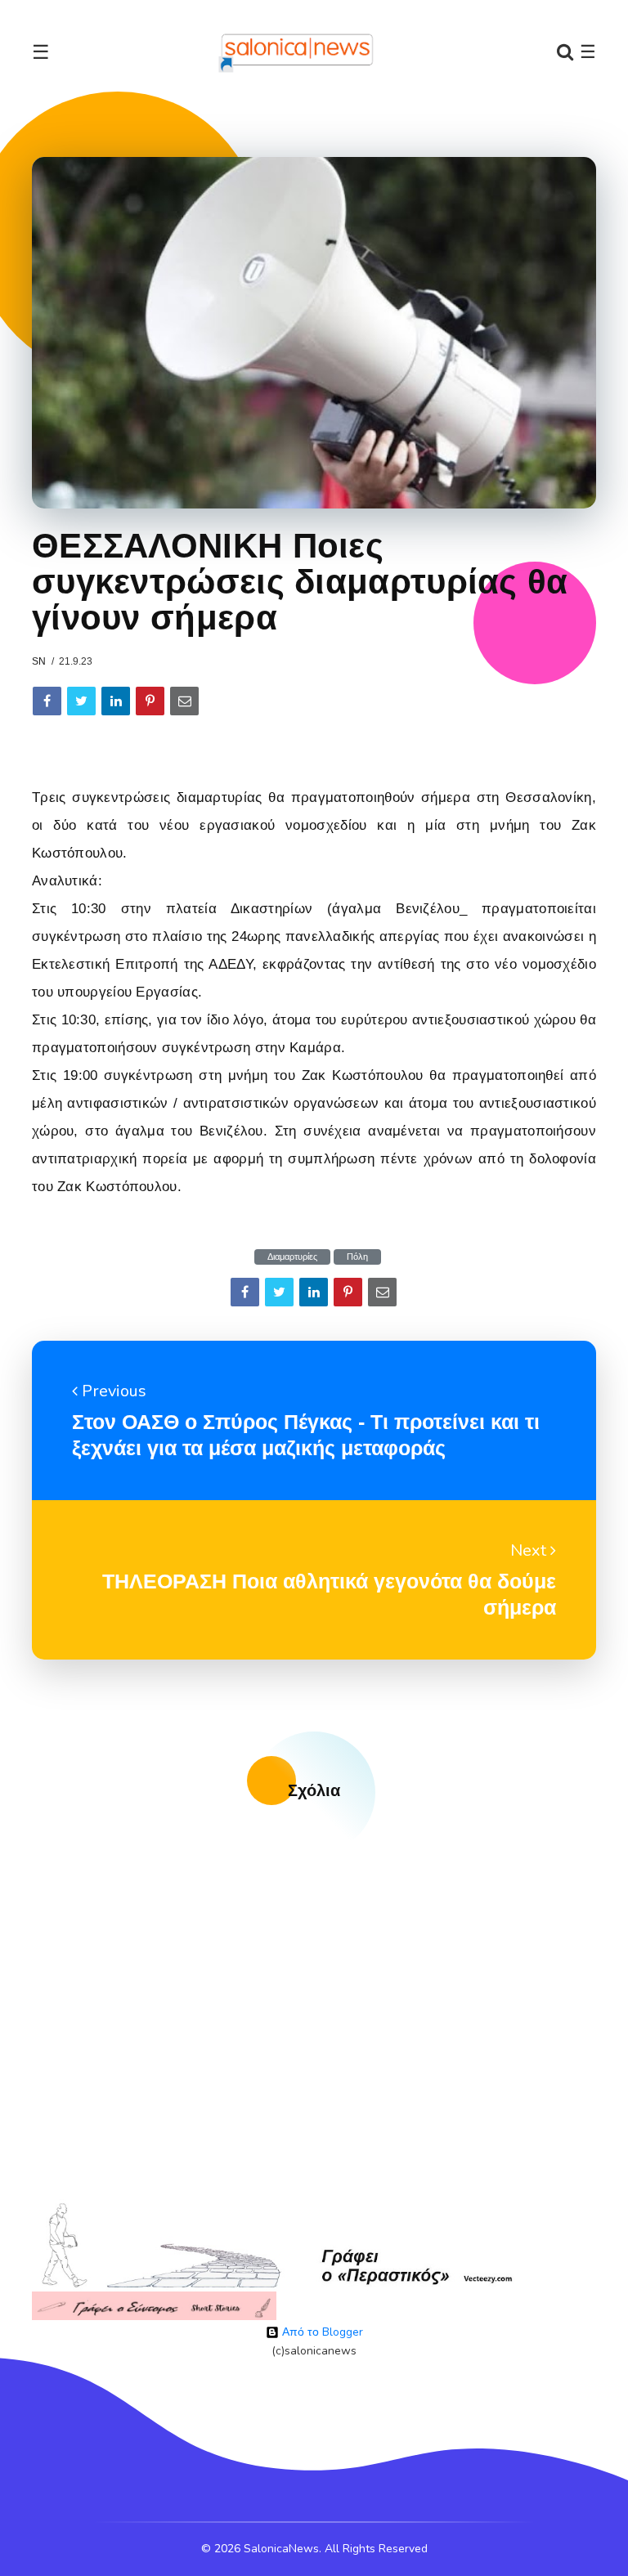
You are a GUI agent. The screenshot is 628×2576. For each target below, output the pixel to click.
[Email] (184, 701)
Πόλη (357, 1257)
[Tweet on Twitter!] (81, 701)
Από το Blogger (321, 2332)
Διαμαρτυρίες (292, 1257)
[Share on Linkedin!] (116, 701)
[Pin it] (150, 701)
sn (39, 661)
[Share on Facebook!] (47, 701)
